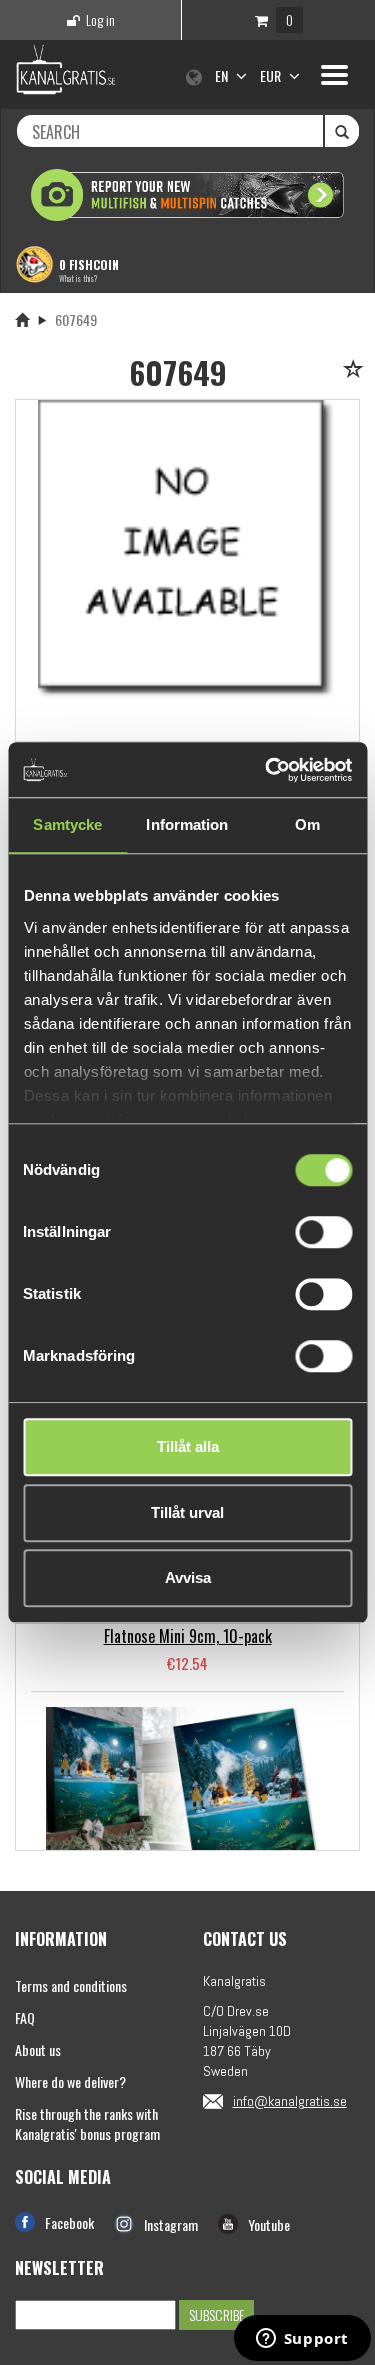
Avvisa (188, 1577)
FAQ (25, 2017)
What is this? (78, 278)
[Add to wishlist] (356, 370)
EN (223, 75)
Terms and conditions (71, 1985)
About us (38, 2049)
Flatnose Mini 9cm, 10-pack (188, 1636)
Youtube (269, 2224)
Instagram (171, 2224)
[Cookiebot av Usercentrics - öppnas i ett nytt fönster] (267, 770)
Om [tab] (307, 824)
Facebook (69, 2222)
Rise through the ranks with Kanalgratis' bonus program (87, 2123)
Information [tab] (187, 824)
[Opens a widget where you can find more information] (302, 2340)
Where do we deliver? (70, 2081)
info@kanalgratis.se (290, 2101)
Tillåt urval (187, 1512)
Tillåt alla (188, 1446)
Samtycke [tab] (67, 824)
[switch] (323, 1232)
